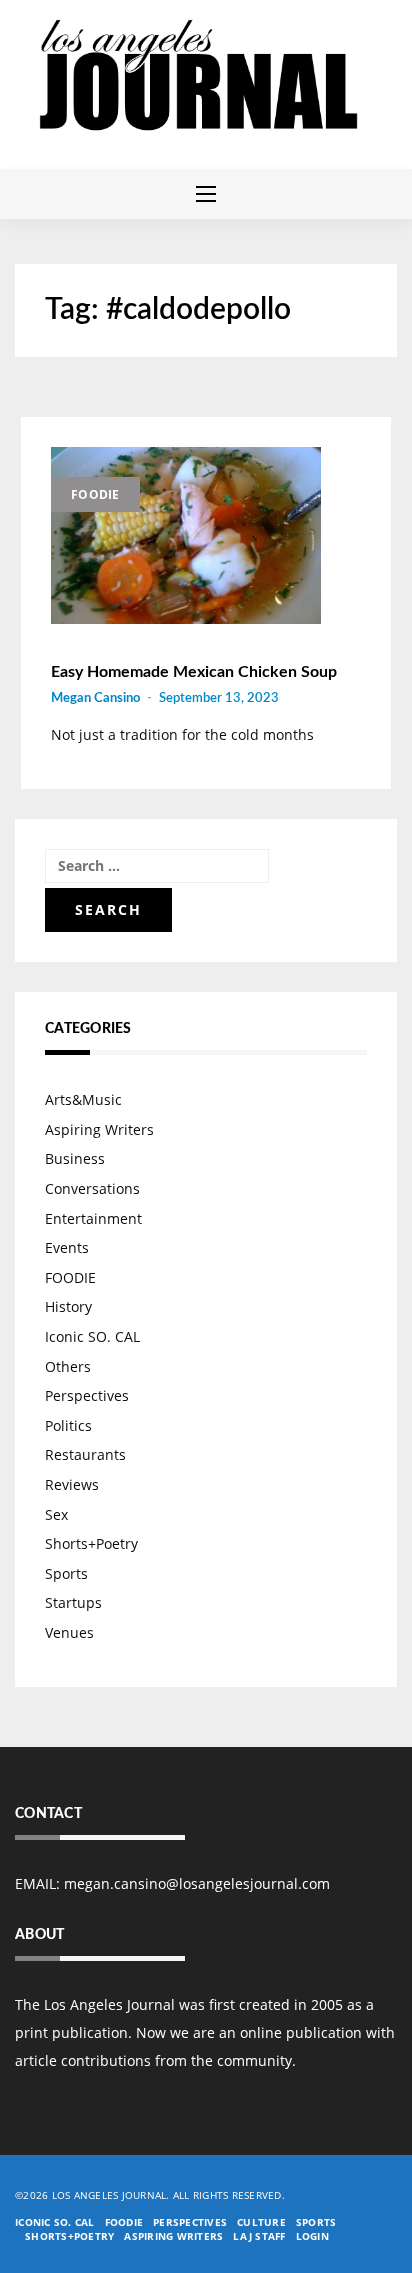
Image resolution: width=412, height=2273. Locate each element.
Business (75, 1158)
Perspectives (87, 1395)
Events (67, 1247)
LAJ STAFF (259, 2236)
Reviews (72, 1484)
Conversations (92, 1188)
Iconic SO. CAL (92, 1336)
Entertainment (93, 1218)
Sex (56, 1514)
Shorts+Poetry (91, 1543)
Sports (66, 1573)
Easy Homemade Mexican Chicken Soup (194, 672)
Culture (261, 2222)
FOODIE (95, 494)
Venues (69, 1632)
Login (312, 2236)
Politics (68, 1425)
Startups (73, 1602)
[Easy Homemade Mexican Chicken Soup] (186, 536)
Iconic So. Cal (55, 2222)
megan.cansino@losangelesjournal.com (197, 1883)
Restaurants (85, 1454)
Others (68, 1366)
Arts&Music (83, 1099)
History (68, 1306)
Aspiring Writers (99, 1129)
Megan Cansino (95, 698)
